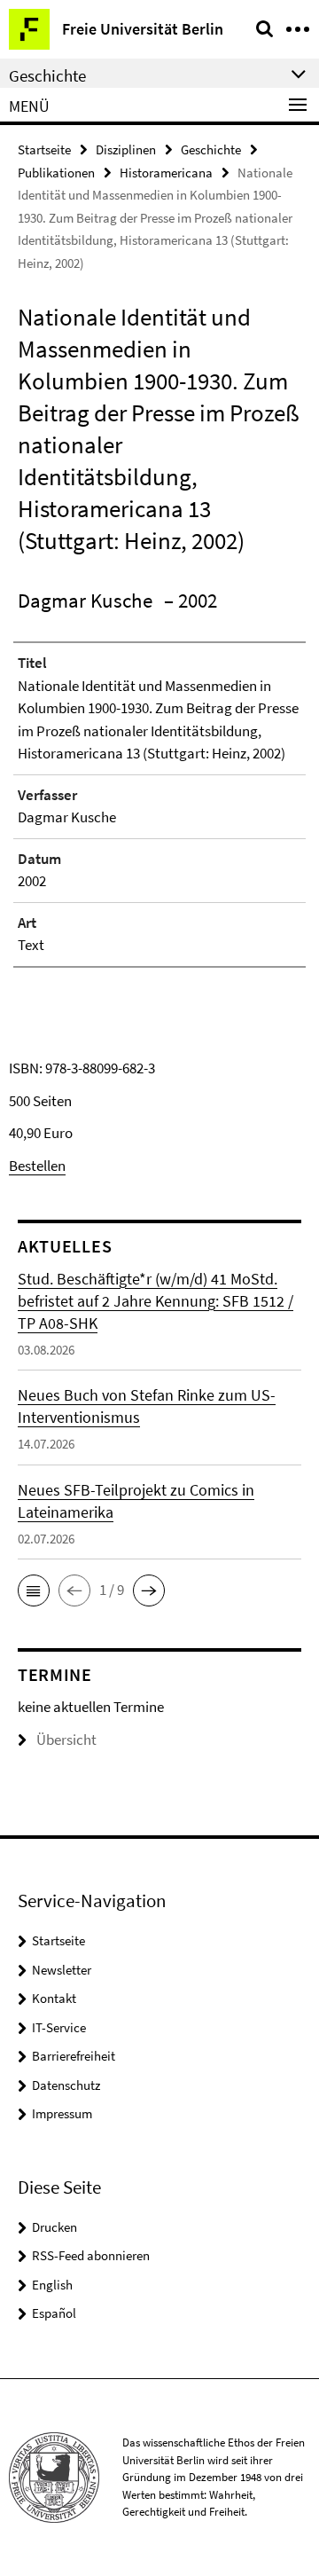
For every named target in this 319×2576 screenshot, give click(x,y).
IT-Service (59, 2027)
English (52, 2285)
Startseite (44, 149)
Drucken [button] (54, 2227)
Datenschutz (66, 2085)
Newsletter (62, 1970)
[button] (34, 1590)
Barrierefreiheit (74, 2056)
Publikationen (56, 173)
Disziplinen (126, 149)
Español (54, 2313)
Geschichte (211, 149)
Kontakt (54, 1998)
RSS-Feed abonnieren (91, 2255)
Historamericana (166, 173)
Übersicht (66, 1740)
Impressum (62, 2113)
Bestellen (37, 1166)
